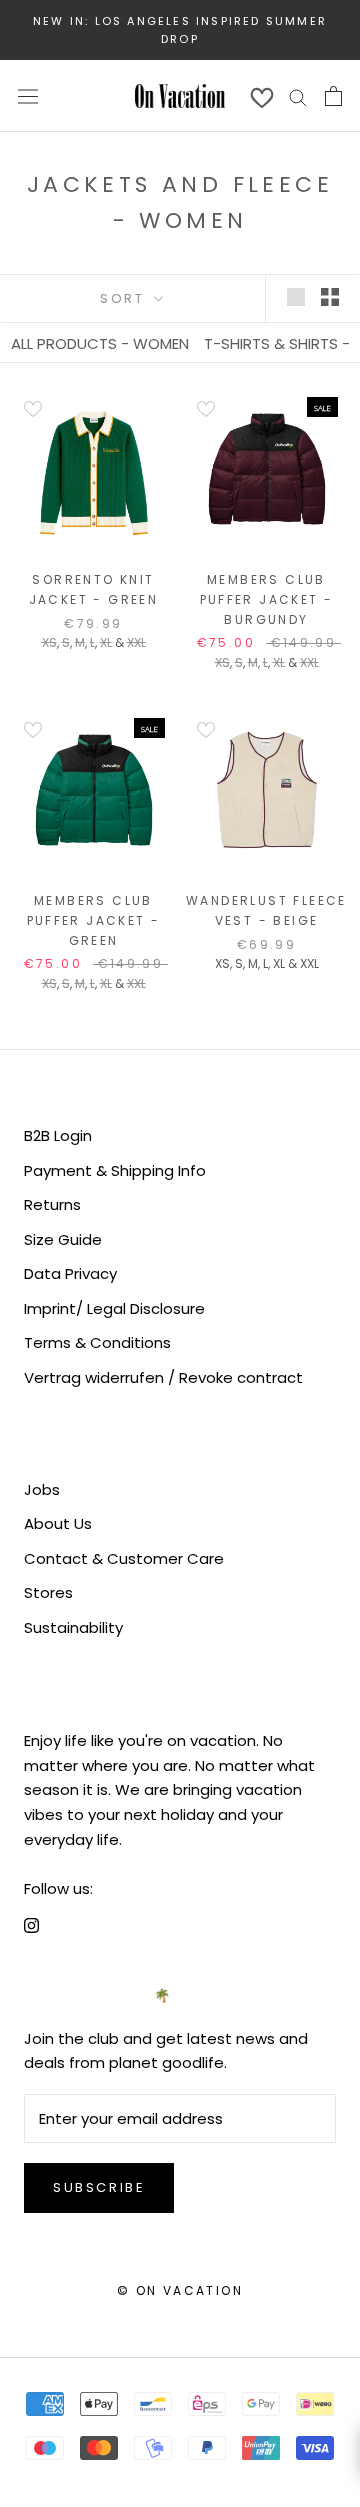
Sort (125, 298)
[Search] (298, 95)
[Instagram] (31, 1924)
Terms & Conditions (97, 1342)
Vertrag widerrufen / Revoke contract (163, 1377)
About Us (58, 1523)
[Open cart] (333, 96)
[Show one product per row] (296, 297)
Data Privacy (70, 1273)
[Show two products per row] (330, 297)
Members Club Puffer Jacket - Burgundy (267, 599)
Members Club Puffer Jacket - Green (94, 920)
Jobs (42, 1489)
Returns (52, 1204)
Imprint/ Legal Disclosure (114, 1308)
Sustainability (73, 1627)
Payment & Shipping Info (115, 1170)
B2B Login (58, 1135)
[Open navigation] (28, 96)
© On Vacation (180, 2290)
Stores (48, 1592)
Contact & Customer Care (124, 1558)
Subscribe (99, 2187)
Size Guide (63, 1239)
